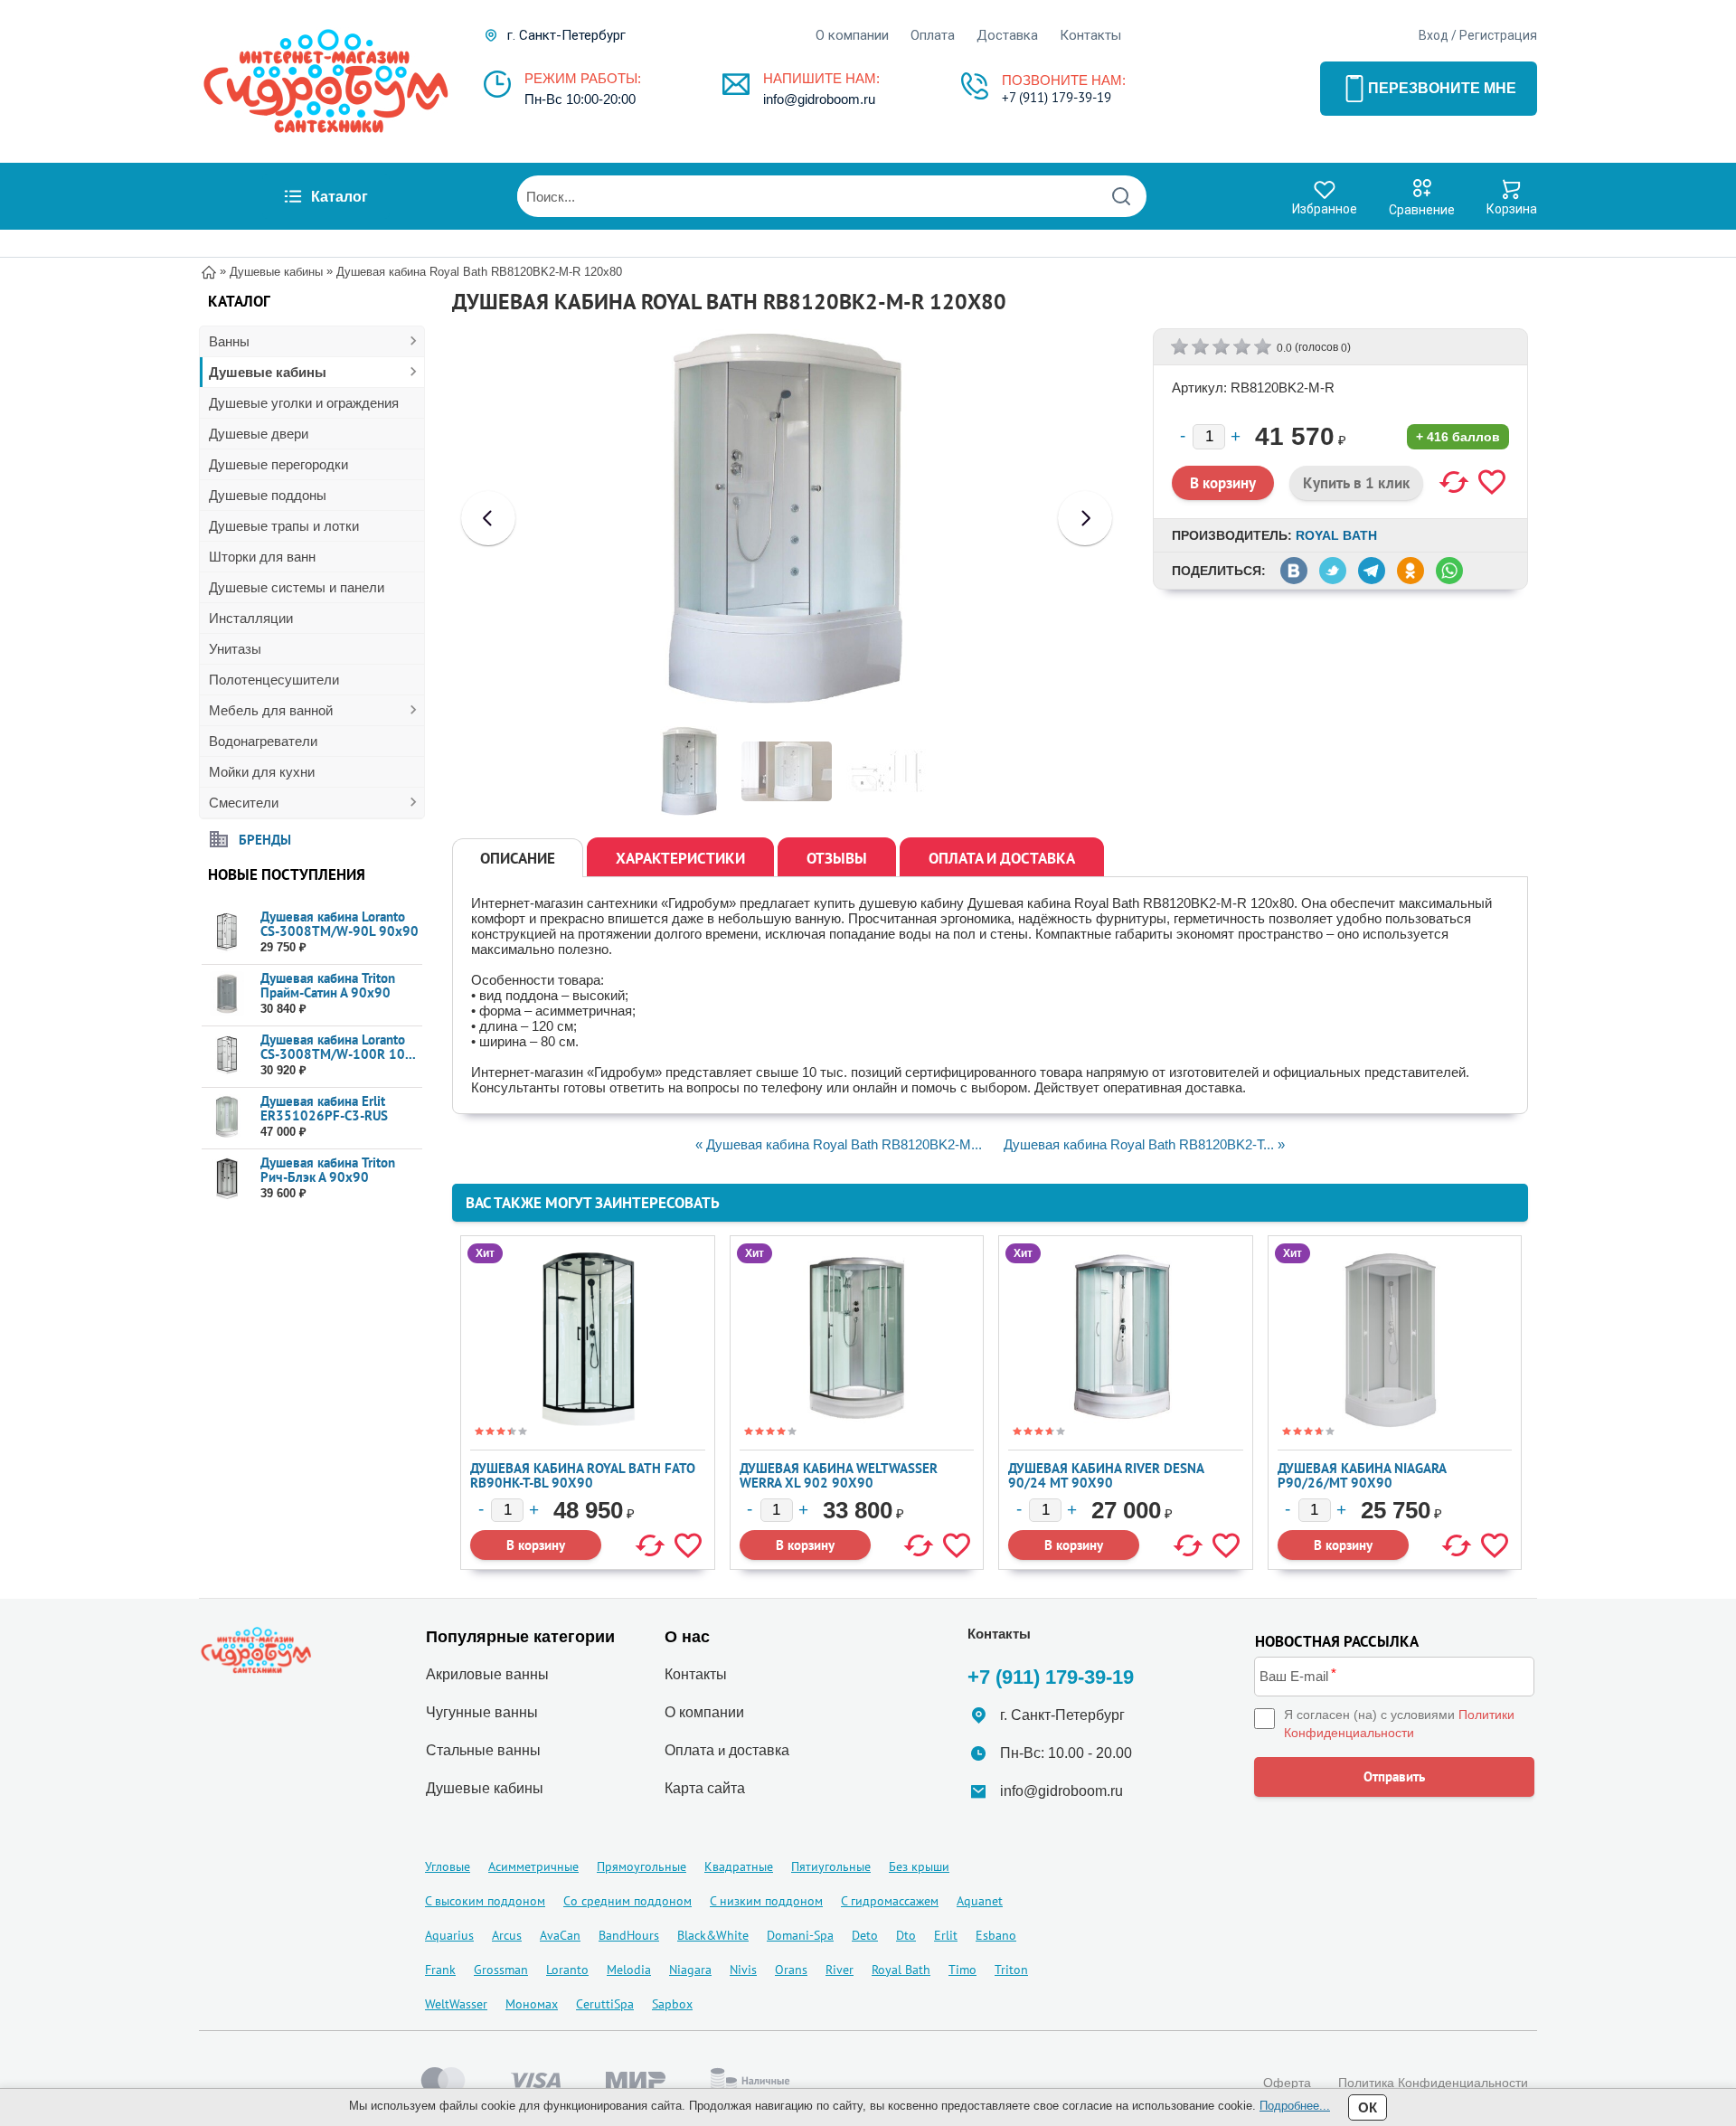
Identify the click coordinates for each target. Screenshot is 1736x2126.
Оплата (933, 35)
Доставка (1007, 35)
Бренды (265, 839)
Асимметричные (533, 1866)
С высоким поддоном (485, 1901)
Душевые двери (259, 434)
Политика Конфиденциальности (1433, 2083)
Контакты (1090, 35)
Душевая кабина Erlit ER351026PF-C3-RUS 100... (324, 1115)
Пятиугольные (831, 1866)
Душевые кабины (268, 372)
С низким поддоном (766, 1901)
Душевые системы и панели (297, 587)
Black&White (713, 1935)
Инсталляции (251, 618)
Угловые (448, 1866)
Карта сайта (705, 1788)
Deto (865, 1935)
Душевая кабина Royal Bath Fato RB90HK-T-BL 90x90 (583, 1475)
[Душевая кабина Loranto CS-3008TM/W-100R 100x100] (226, 1056)
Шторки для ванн (262, 557)
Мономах (532, 2004)
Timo (962, 1970)
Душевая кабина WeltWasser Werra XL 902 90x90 (839, 1475)
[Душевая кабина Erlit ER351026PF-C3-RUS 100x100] (226, 1117)
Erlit (946, 1935)
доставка (759, 1750)
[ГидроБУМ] (325, 81)
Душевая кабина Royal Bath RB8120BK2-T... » (1144, 1144)
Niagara (690, 1970)
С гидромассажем (890, 1901)
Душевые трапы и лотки (284, 526)
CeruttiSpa (605, 2004)
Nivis (743, 1970)
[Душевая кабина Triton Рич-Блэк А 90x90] (226, 1179)
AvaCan (560, 1935)
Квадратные (739, 1866)
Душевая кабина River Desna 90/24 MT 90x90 (1106, 1475)
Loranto (567, 1970)
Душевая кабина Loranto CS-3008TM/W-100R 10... (338, 1047)
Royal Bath (1336, 535)
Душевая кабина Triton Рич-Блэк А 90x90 (328, 1170)
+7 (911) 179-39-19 (1057, 97)
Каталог (340, 197)
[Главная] (209, 271)
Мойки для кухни (262, 772)
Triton (1011, 1970)
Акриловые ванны (487, 1674)
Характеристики (680, 858)
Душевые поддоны (268, 495)
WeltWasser (456, 2004)
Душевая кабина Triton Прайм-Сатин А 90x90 (328, 985)
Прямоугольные (642, 1866)
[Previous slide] (488, 518)
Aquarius (449, 1935)
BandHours (629, 1935)
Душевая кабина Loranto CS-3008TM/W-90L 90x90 (340, 924)
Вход (1434, 35)
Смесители (244, 803)
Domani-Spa (800, 1935)
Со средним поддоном (627, 1901)
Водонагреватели (263, 741)
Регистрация (1498, 35)
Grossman (501, 1970)
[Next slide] (1085, 518)
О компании (852, 35)
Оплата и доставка (1002, 858)
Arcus (507, 1935)
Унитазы (235, 649)
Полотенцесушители (274, 680)
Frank (440, 1970)
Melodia (629, 1970)
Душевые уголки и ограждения (304, 403)
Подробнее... (1295, 2106)
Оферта (1287, 2083)
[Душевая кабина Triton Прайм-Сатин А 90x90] (226, 994)
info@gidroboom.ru (819, 99)
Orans (791, 1970)
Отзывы (837, 858)
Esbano (996, 1935)
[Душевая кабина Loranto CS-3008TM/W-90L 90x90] (226, 933)
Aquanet (980, 1901)
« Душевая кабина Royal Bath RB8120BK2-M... (839, 1144)
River (840, 1970)
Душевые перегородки (278, 464)
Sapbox (672, 2004)
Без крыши (919, 1866)
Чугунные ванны (482, 1712)
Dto (906, 1935)
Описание (518, 858)
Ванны (229, 341)
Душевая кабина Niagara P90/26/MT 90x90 (1362, 1475)
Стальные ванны (483, 1750)
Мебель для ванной (271, 710)
